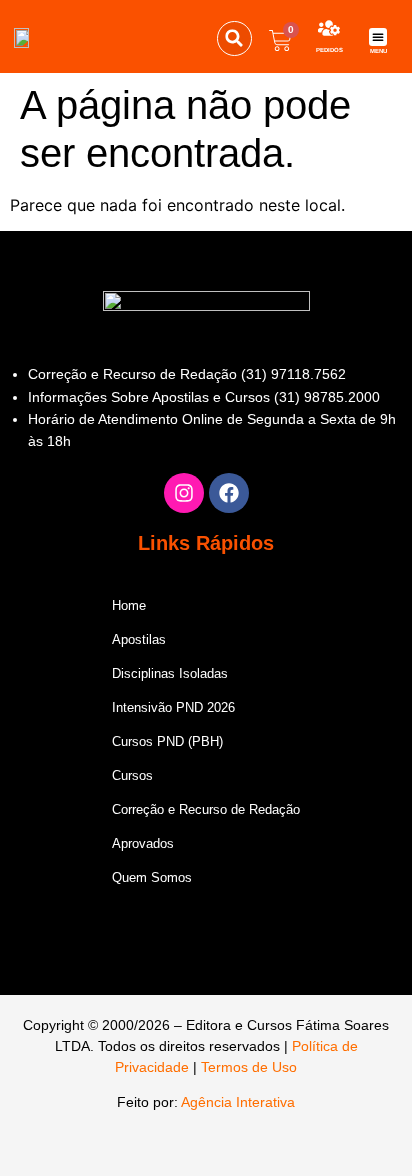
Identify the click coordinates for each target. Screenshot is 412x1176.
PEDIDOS (329, 50)
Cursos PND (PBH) (167, 741)
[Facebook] (229, 493)
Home (129, 605)
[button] (234, 38)
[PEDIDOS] (329, 28)
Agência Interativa (238, 1102)
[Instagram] (184, 493)
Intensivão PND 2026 (173, 707)
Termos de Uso (249, 1067)
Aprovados (143, 843)
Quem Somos (152, 877)
